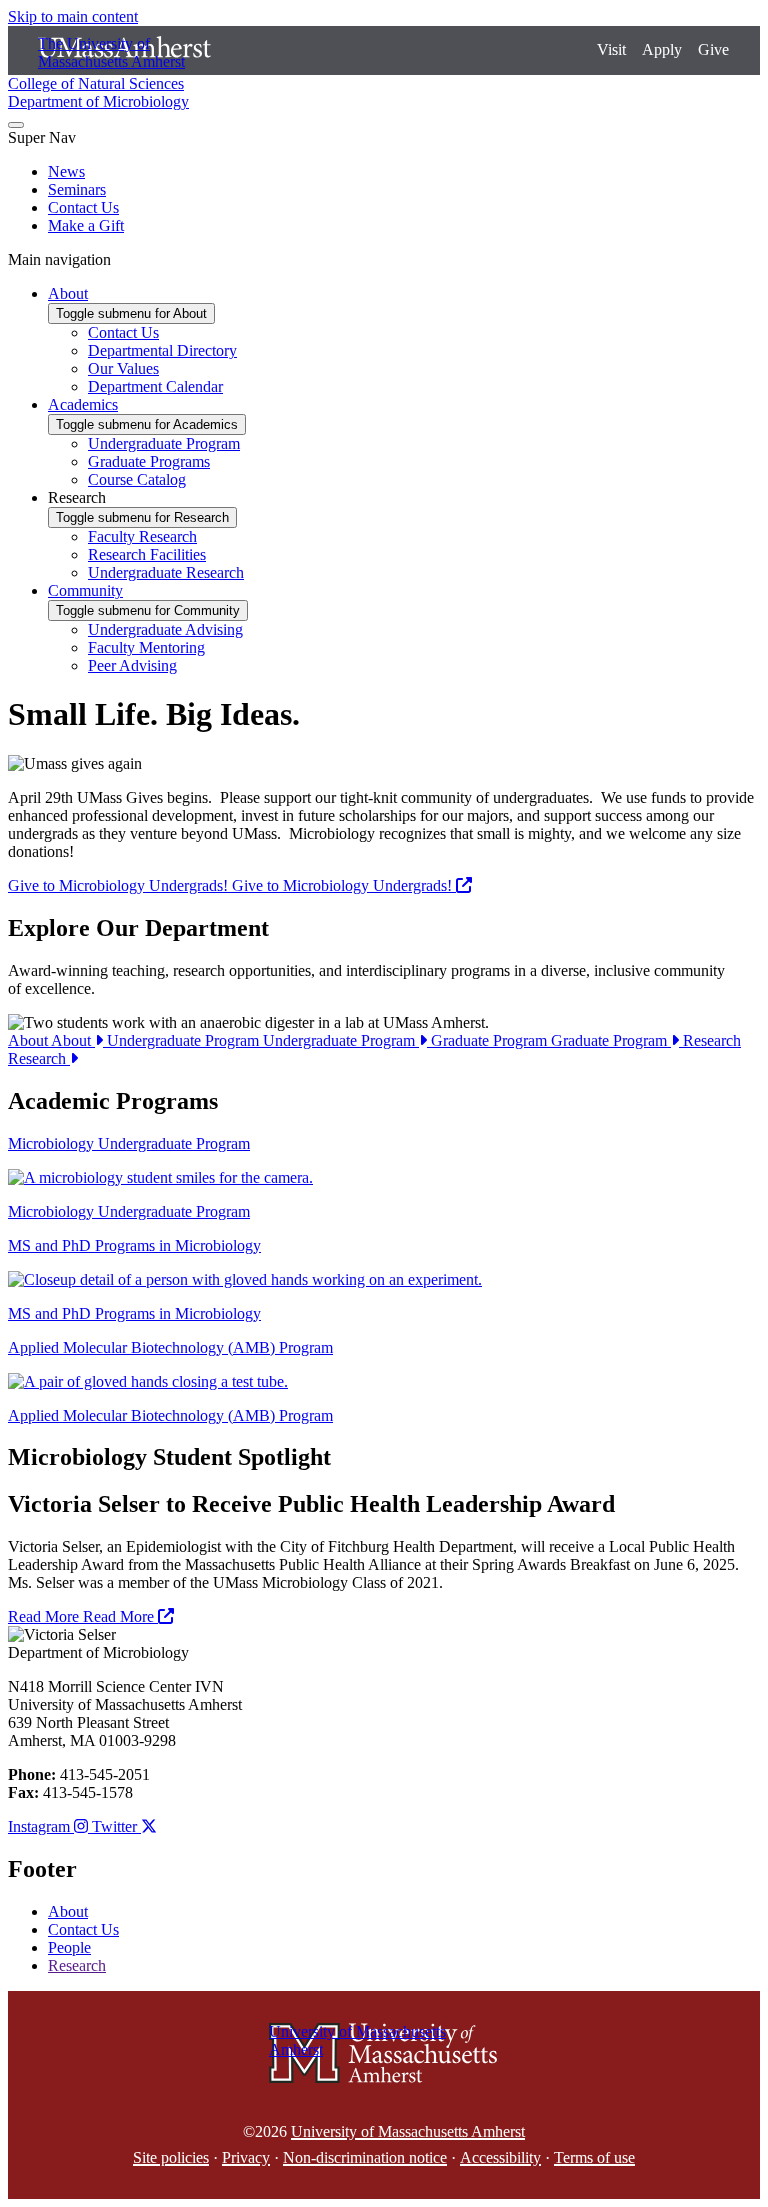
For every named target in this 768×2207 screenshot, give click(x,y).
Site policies (171, 2157)
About (51, 1040)
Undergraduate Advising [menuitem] (165, 629)
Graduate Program (551, 1040)
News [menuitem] (66, 171)
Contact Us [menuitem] (83, 207)
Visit (611, 49)
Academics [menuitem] (83, 404)
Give (713, 49)
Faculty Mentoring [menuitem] (146, 647)
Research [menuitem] (77, 497)
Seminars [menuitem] (77, 189)
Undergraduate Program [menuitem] (164, 443)
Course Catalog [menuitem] (137, 479)
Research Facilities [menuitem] (147, 554)
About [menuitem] (68, 293)
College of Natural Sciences (96, 83)
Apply (662, 49)
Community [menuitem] (85, 590)
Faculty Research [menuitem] (142, 536)
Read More (83, 1616)
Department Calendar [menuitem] (155, 386)
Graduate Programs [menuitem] (149, 461)
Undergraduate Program (263, 1040)
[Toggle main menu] (16, 125)
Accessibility (500, 2157)
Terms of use (594, 2157)
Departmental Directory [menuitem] (162, 350)
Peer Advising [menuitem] (132, 665)
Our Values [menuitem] (123, 368)
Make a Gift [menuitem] (86, 225)
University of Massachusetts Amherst (408, 2131)
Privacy (246, 2157)
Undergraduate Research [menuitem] (166, 572)
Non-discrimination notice (365, 2157)
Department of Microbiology (98, 101)
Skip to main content (73, 16)
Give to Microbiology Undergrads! (232, 885)
